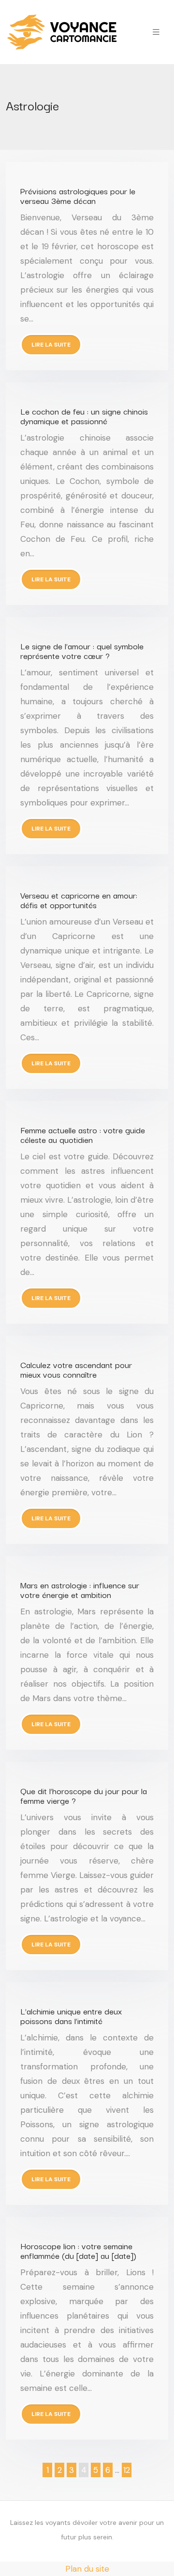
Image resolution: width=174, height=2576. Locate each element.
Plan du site (87, 2569)
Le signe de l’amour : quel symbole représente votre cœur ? (82, 651)
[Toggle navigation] (156, 32)
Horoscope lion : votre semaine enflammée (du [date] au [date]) (78, 2250)
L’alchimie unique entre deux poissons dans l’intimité (71, 2016)
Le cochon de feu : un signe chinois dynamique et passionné (84, 416)
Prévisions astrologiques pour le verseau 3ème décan (78, 195)
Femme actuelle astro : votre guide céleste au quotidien (83, 1134)
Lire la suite (51, 345)
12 (127, 2470)
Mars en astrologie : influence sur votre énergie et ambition (80, 1590)
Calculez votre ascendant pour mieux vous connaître (76, 1369)
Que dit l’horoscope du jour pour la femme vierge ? (84, 1795)
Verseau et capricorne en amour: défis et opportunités (79, 900)
